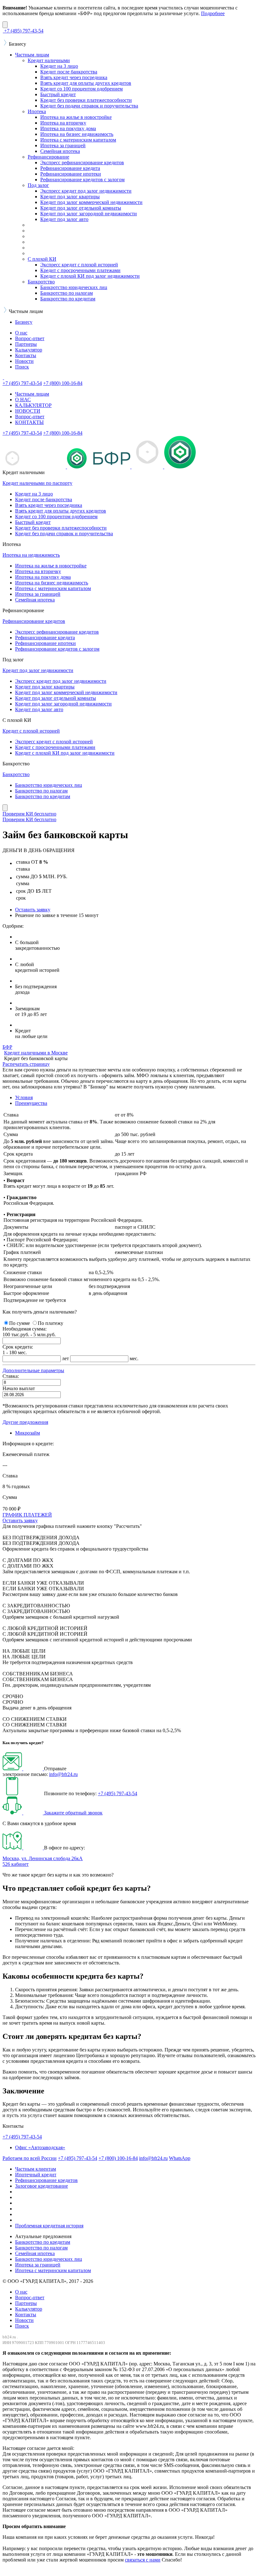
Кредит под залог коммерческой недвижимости (91, 202)
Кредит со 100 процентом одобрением (81, 89)
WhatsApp (180, 2158)
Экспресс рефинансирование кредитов (82, 162)
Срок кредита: (18, 1347)
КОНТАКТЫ (29, 422)
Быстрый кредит (58, 94)
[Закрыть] (5, 25)
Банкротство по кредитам (68, 299)
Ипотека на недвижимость (31, 555)
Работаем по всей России (30, 2158)
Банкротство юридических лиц (74, 287)
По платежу (50, 1323)
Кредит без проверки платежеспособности (86, 100)
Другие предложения (25, 1422)
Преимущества (31, 1103)
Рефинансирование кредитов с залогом (82, 180)
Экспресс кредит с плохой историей (79, 265)
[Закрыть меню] (5, 808)
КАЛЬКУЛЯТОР (33, 405)
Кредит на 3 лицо (59, 66)
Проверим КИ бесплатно (29, 814)
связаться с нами (143, 2560)
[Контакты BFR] (23, 1848)
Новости (24, 361)
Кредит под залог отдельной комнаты (81, 208)
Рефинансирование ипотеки (71, 174)
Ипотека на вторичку (63, 123)
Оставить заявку (33, 910)
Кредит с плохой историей (31, 731)
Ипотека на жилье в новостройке (76, 117)
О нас (21, 333)
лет (65, 1358)
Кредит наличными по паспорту (37, 483)
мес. (134, 1358)
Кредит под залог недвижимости (38, 670)
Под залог (38, 185)
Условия (24, 1097)
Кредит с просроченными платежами (80, 270)
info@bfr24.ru (63, 1774)
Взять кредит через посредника (74, 77)
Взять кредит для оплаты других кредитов (86, 83)
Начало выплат (19, 1388)
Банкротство (41, 282)
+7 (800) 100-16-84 (118, 2158)
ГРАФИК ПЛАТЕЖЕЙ (27, 1515)
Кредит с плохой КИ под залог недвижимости (90, 276)
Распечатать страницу (26, 1064)
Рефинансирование (48, 157)
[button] (33, 1370)
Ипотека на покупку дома (68, 128)
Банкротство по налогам (67, 293)
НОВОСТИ (28, 411)
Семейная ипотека (60, 151)
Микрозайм (28, 1433)
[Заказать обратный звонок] (23, 1813)
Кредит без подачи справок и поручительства (89, 106)
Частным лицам (32, 55)
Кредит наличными (49, 60)
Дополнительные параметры (33, 1370)
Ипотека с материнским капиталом (78, 140)
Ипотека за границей (63, 145)
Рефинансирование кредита (70, 168)
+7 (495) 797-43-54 (118, 1793)
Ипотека (37, 111)
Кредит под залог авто (64, 219)
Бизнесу (24, 322)
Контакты (26, 355)
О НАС (23, 400)
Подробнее (213, 13)
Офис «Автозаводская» (40, 2147)
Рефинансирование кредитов (34, 621)
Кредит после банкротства (69, 72)
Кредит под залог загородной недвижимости (89, 214)
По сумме (20, 1323)
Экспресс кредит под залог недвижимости (86, 191)
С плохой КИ (42, 259)
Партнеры (26, 344)
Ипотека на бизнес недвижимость (77, 134)
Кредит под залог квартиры (70, 197)
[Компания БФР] (3, 377)
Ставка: (11, 1376)
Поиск (22, 367)
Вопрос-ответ (30, 338)
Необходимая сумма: (25, 1329)
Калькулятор (29, 350)
